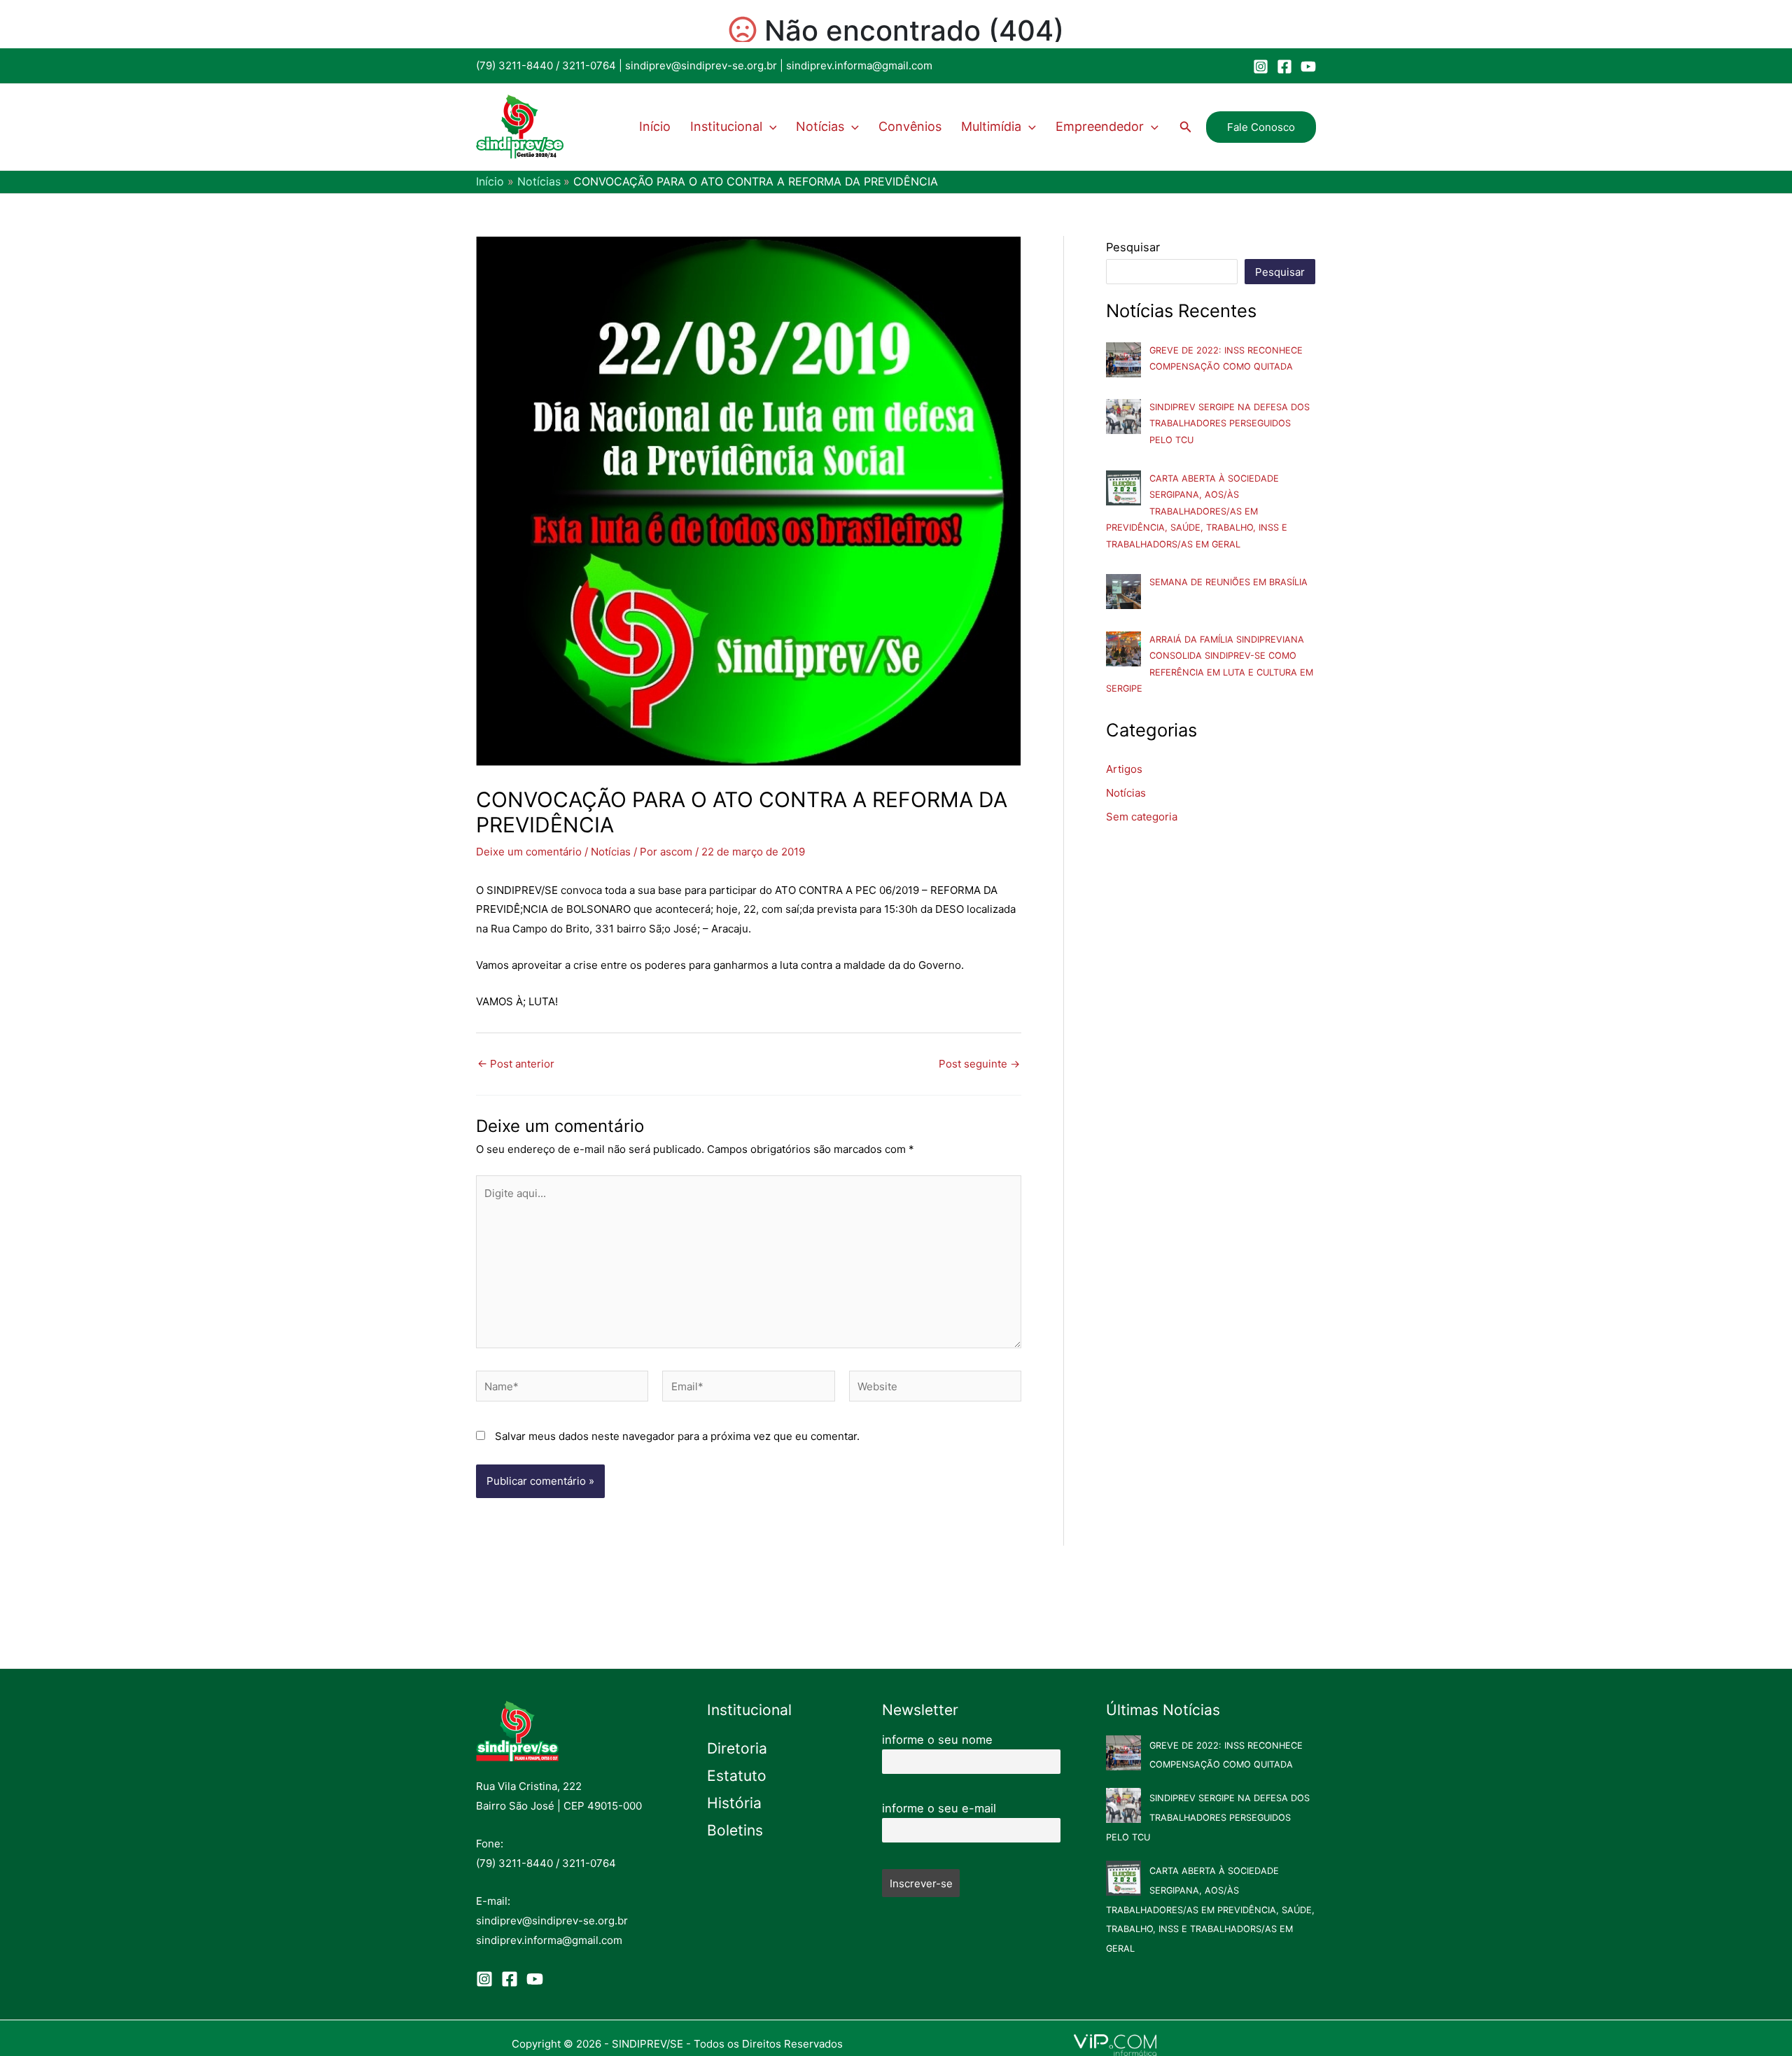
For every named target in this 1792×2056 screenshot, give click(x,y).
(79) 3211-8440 (514, 65)
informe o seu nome (937, 1740)
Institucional (726, 126)
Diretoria (737, 1748)
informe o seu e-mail (939, 1808)
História (734, 1803)
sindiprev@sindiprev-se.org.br (701, 65)
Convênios (910, 126)
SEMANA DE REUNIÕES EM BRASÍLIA (1228, 582)
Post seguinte (979, 1064)
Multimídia (991, 126)
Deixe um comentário (529, 852)
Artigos (1124, 769)
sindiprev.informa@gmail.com (859, 65)
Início (655, 126)
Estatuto (737, 1776)
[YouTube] (1308, 67)
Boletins (735, 1830)
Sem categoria (1142, 817)
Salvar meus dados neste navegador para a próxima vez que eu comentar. (677, 1436)
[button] (770, 127)
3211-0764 (589, 65)
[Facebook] (1284, 67)
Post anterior (516, 1064)
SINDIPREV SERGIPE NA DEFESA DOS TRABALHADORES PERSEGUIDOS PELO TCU (1230, 424)
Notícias (820, 126)
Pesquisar (1133, 247)
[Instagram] (1261, 67)
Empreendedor (1100, 126)
